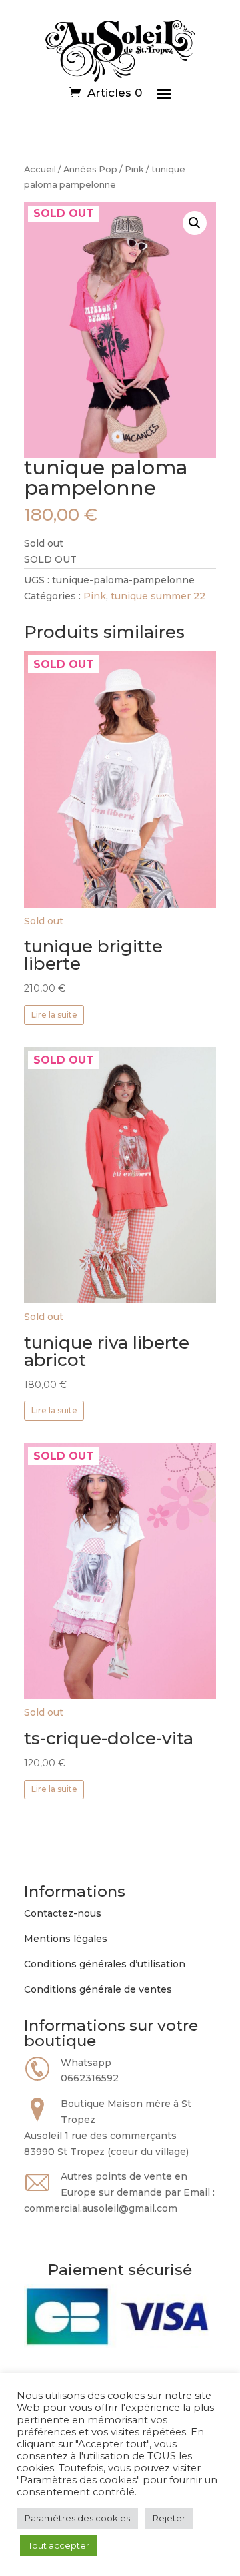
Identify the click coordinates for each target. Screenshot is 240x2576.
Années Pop (90, 169)
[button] (195, 223)
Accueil (40, 169)
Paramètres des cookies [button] (77, 2518)
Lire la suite (54, 1015)
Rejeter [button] (169, 2518)
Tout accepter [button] (59, 2545)
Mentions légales (66, 1939)
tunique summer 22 (158, 596)
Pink (134, 169)
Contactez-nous (63, 1913)
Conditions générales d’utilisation (105, 1964)
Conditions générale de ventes (98, 1989)
